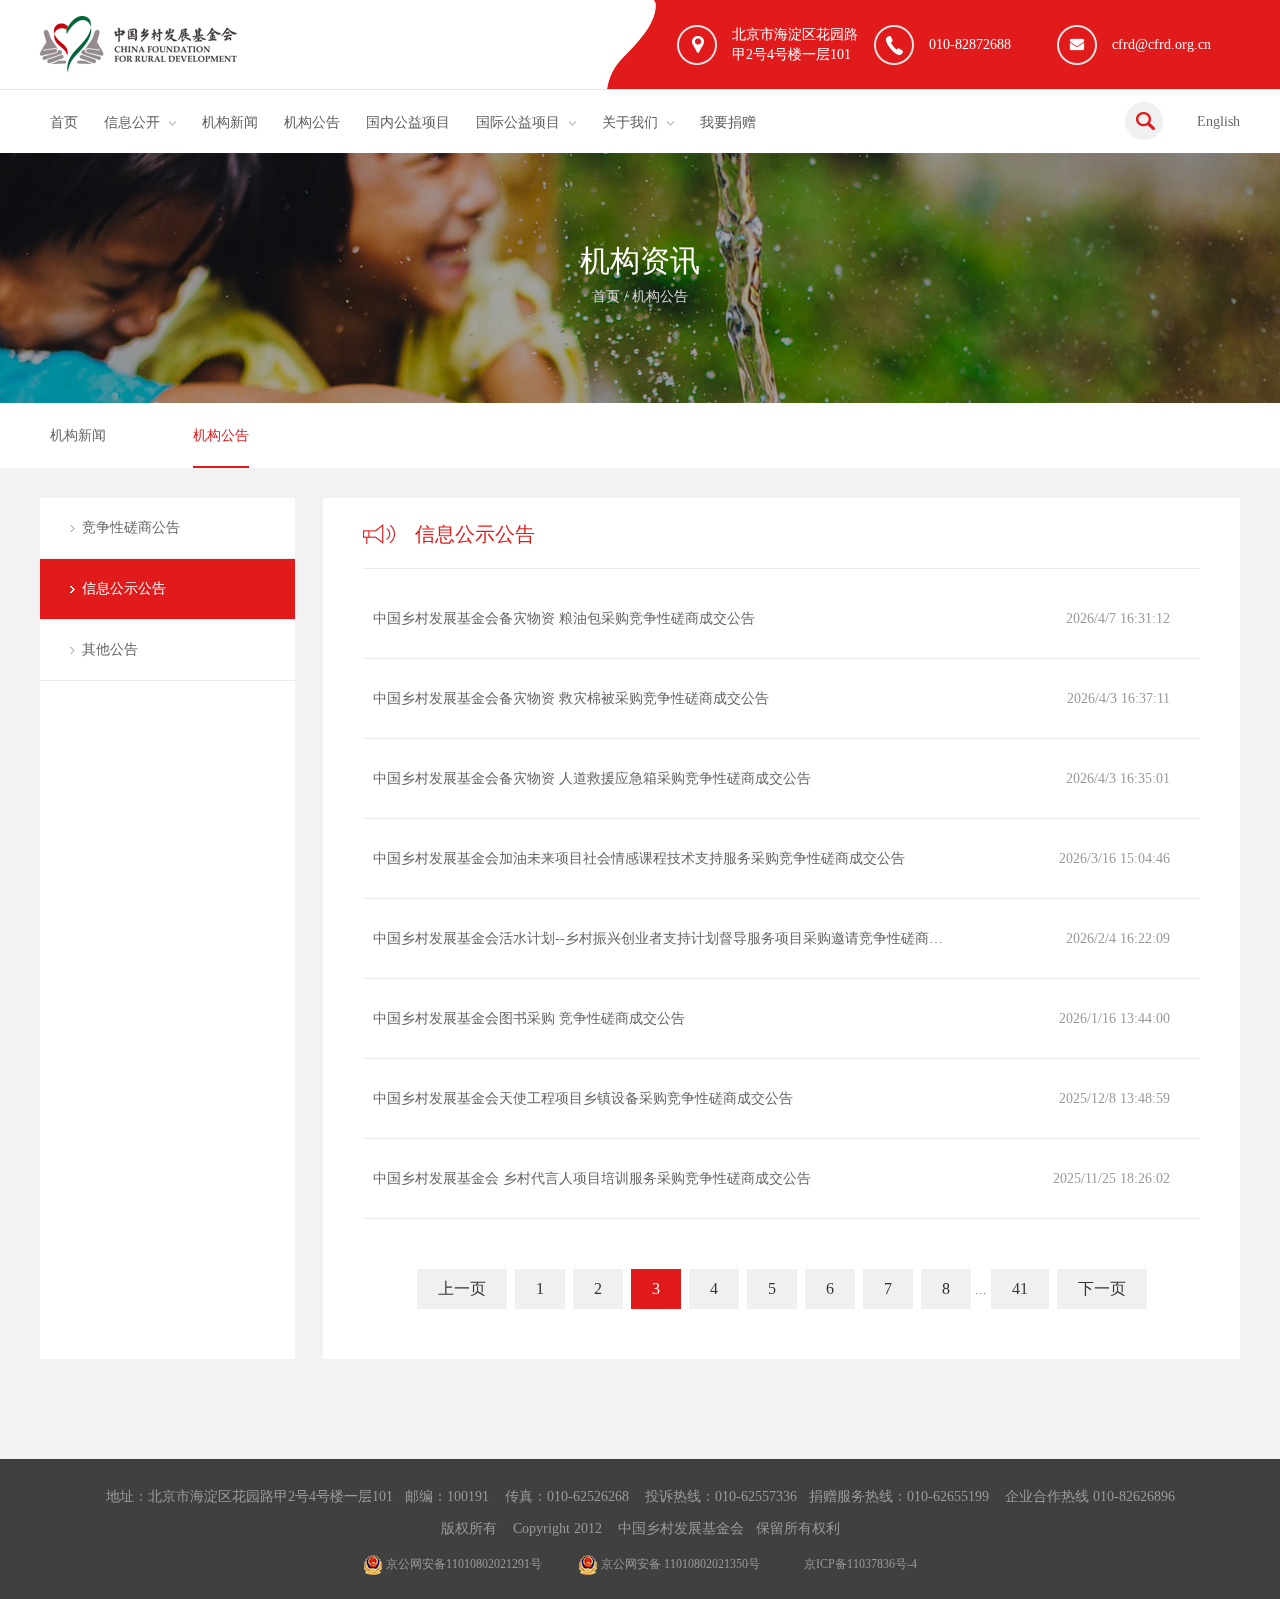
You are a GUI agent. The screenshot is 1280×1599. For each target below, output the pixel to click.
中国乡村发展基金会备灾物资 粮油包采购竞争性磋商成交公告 (564, 618)
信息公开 (132, 122)
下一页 (1102, 1288)
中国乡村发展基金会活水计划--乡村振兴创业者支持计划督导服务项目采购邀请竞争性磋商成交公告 (663, 938)
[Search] (1144, 121)
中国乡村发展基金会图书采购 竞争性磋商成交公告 (529, 1018)
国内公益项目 (408, 122)
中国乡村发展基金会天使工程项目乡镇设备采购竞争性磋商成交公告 (583, 1098)
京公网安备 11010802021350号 (679, 1564)
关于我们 (630, 122)
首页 (64, 122)
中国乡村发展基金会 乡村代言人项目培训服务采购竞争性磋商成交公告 (592, 1178)
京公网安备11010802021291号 (462, 1564)
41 (1020, 1288)
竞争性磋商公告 (131, 527)
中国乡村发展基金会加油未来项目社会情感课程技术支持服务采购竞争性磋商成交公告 (639, 858)
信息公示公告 (124, 588)
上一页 (462, 1288)
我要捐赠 (728, 122)
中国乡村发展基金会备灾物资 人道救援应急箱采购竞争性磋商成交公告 (592, 778)
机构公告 (312, 122)
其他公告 (110, 649)
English (1218, 121)
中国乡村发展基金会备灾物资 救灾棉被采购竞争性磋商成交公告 (571, 698)
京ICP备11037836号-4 (860, 1564)
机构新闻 (230, 122)
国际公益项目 (518, 122)
